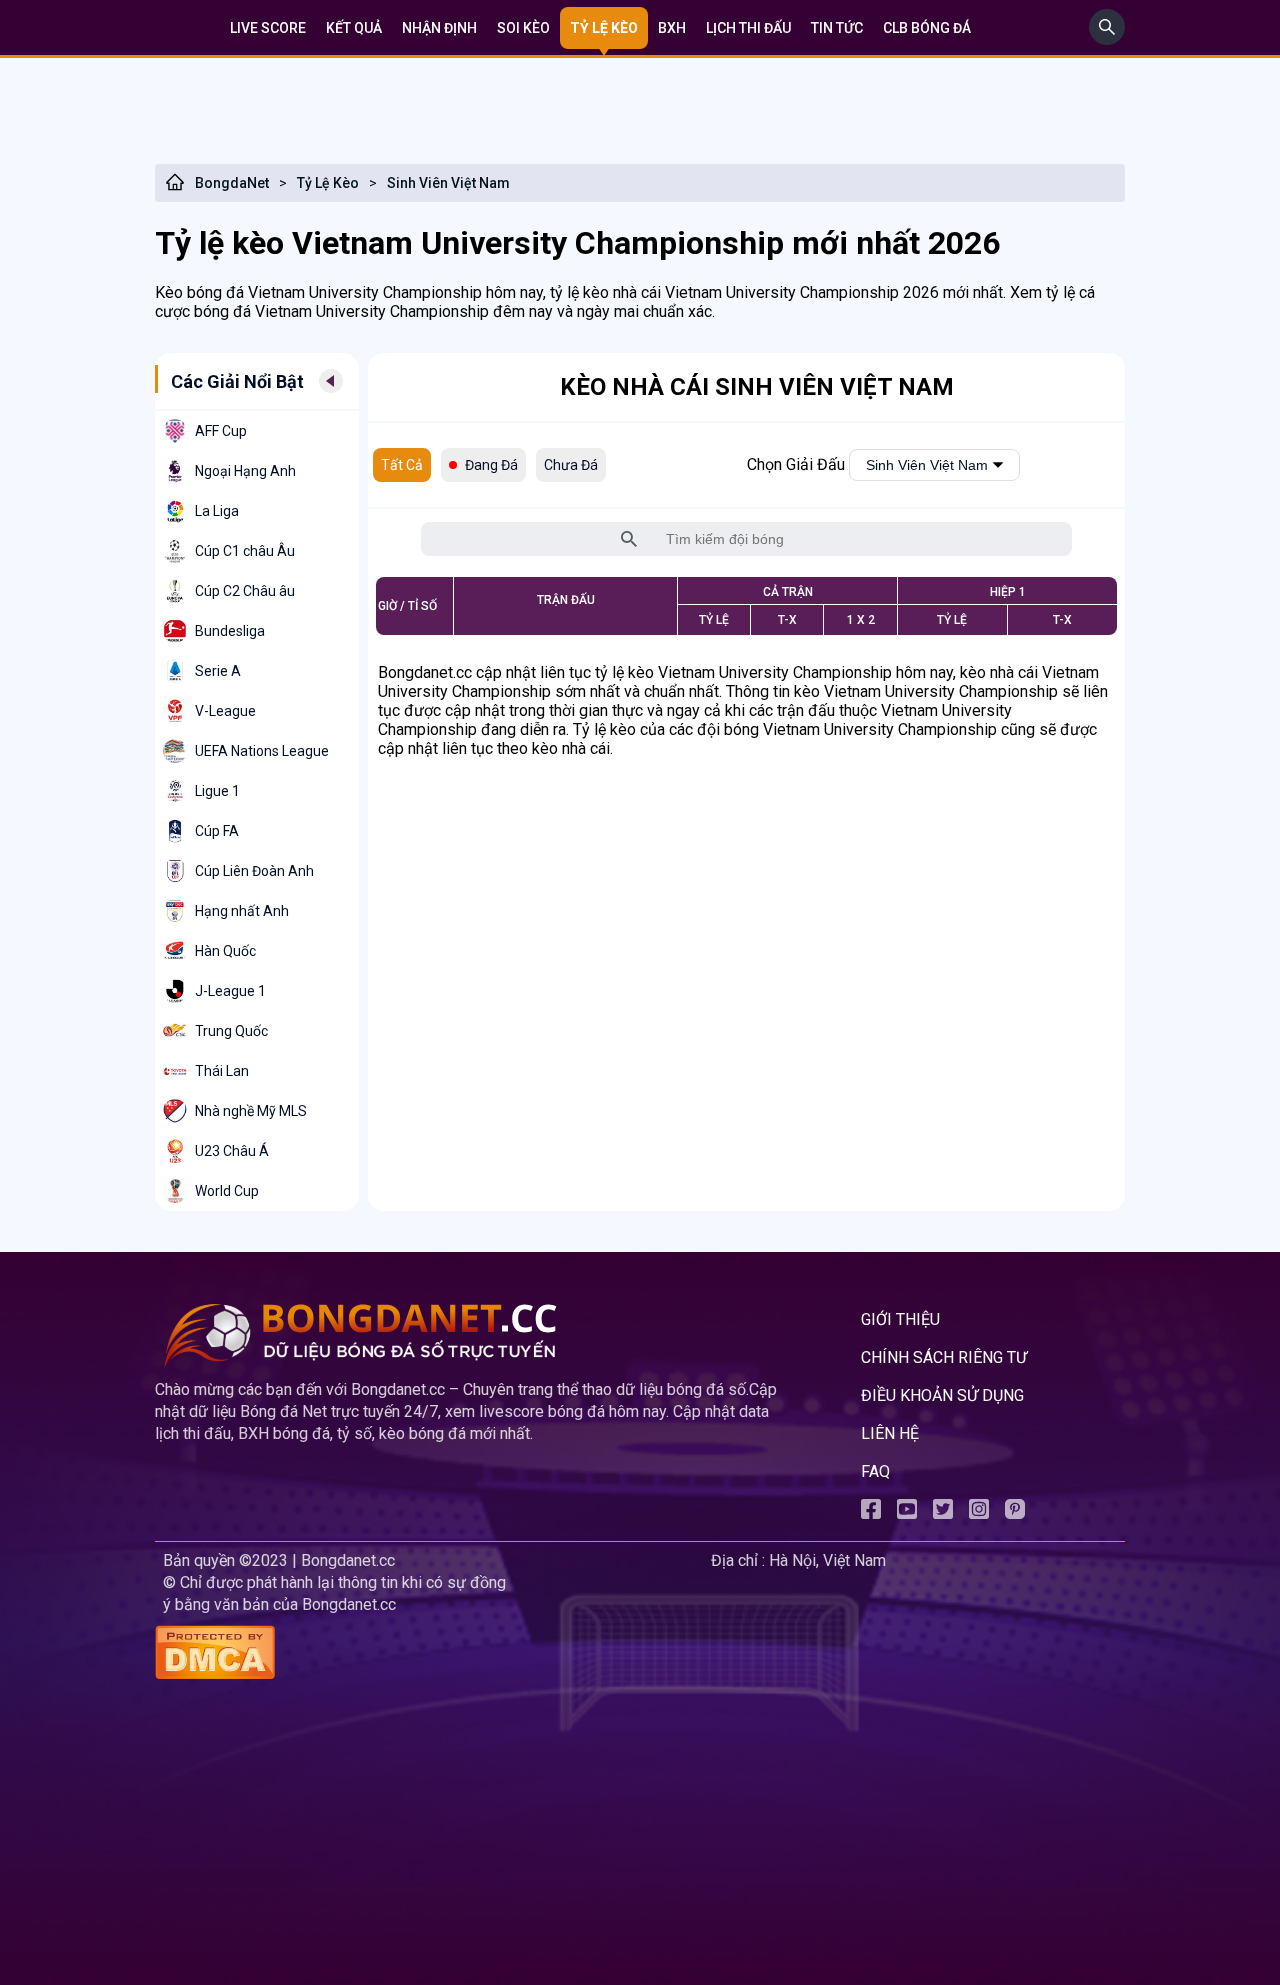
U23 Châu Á (232, 1151)
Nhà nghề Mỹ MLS (251, 1111)
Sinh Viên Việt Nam (448, 183)
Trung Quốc (231, 1031)
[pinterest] (1015, 1513)
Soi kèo (523, 28)
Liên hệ (890, 1433)
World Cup (227, 1191)
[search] (1107, 39)
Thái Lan (222, 1071)
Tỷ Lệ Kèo (328, 183)
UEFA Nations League (262, 751)
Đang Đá (491, 465)
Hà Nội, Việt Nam (827, 1560)
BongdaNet (232, 183)
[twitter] (943, 1513)
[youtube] (907, 1513)
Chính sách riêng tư (944, 1357)
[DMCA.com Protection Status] (429, 1654)
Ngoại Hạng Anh (245, 471)
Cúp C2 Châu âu (245, 591)
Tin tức (837, 28)
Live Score (268, 28)
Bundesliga (230, 631)
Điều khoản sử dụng (942, 1395)
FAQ (875, 1471)
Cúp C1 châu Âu (245, 551)
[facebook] (871, 1513)
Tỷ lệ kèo (604, 28)
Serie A (218, 671)
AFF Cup (221, 431)
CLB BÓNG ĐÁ (927, 28)
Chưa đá (571, 465)
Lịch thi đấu (748, 28)
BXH (672, 28)
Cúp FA (217, 831)
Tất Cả (402, 465)
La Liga (217, 511)
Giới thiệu (900, 1319)
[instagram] (979, 1513)
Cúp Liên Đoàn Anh (254, 871)
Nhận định (439, 28)
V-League (225, 711)
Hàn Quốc (225, 951)
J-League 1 (230, 991)
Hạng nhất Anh (242, 911)
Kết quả (354, 28)
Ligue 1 (217, 791)
